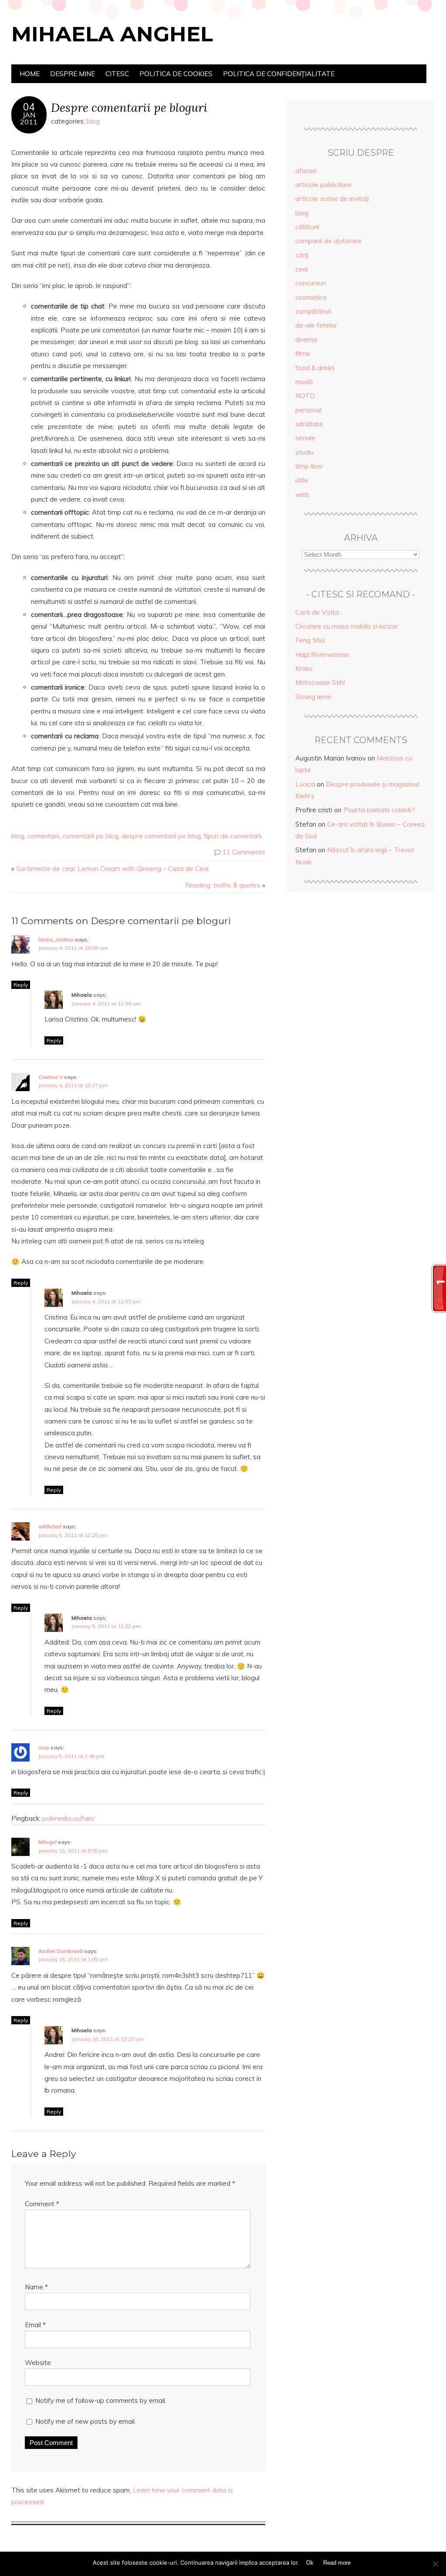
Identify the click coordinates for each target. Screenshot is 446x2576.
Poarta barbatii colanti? (379, 810)
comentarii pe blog (90, 836)
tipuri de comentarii (233, 836)
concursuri (311, 283)
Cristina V (51, 1077)
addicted (50, 1526)
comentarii (43, 836)
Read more (337, 2563)
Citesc (117, 74)
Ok (310, 2563)
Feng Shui (310, 640)
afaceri (306, 171)
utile (302, 480)
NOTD (305, 396)
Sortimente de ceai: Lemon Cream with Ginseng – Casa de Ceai (112, 869)
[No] (435, 2564)
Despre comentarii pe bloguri (129, 107)
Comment (42, 2204)
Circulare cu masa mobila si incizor (347, 626)
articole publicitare (323, 185)
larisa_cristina (56, 940)
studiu (304, 452)
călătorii (307, 227)
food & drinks (315, 368)
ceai (302, 269)
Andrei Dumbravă (61, 1951)
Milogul (47, 1842)
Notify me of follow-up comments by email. (101, 2400)
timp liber (309, 466)
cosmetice (311, 297)
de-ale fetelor (316, 325)
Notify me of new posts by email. (86, 2421)
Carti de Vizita (317, 612)
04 (29, 107)
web (302, 494)
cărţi (302, 255)
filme (303, 353)
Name (36, 2287)
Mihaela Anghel (112, 34)
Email (35, 2325)
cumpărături (313, 311)
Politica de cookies (176, 74)
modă (304, 382)
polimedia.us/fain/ (68, 1818)
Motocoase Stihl (320, 682)
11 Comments (244, 852)
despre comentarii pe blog (161, 836)
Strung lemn (313, 697)
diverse (306, 340)
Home (30, 74)
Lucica (305, 784)
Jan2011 (29, 118)
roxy (44, 1747)
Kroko (304, 668)
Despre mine (73, 74)
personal (308, 410)
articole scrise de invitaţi (332, 199)
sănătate (309, 424)
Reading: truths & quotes (223, 885)
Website (38, 2363)
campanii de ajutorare (328, 241)
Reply (21, 985)
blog (93, 121)
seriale (305, 438)
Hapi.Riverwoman (322, 655)
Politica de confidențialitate (279, 74)
